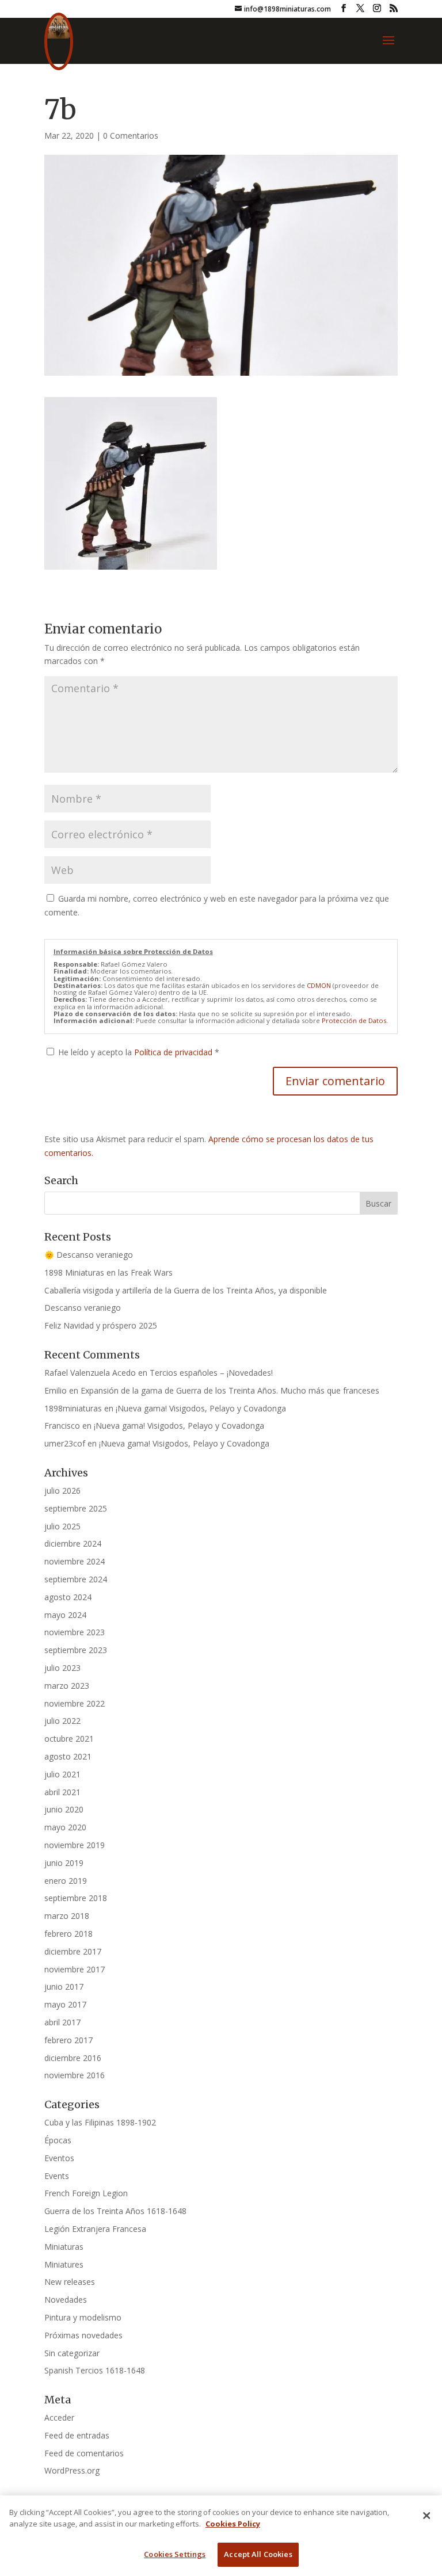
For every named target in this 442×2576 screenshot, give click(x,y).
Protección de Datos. (355, 1020)
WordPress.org (72, 2470)
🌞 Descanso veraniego (89, 1255)
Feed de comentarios (84, 2453)
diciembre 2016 (73, 2058)
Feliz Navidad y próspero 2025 (101, 1325)
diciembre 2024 (73, 1543)
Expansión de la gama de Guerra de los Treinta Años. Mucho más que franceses (230, 1390)
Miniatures (64, 2264)
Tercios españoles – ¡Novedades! (211, 1373)
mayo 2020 (65, 1827)
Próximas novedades (83, 2335)
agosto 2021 (68, 1756)
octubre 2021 (69, 1739)
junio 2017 (64, 1987)
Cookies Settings (175, 2554)
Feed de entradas (77, 2435)
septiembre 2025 (76, 1508)
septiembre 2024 (76, 1579)
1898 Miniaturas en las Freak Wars (108, 1272)
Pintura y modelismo (83, 2317)
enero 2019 (66, 1881)
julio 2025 (62, 1526)
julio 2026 (62, 1491)
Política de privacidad (174, 1052)
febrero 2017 (68, 2040)
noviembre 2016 (75, 2075)
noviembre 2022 (75, 1703)
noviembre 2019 (75, 1845)
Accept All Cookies (258, 2554)
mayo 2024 (65, 1615)
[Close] (426, 2516)
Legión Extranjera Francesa (95, 2229)
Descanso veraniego (83, 1308)
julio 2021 (62, 1774)
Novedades (66, 2300)
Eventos (59, 2158)
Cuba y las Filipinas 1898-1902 (100, 2122)
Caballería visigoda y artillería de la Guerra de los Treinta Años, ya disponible (186, 1290)
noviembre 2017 (75, 1969)
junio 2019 (64, 1863)
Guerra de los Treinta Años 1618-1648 (115, 2211)
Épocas (58, 2140)
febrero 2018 (68, 1934)
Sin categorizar (72, 2353)
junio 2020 (64, 1809)
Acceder (59, 2417)
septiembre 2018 (76, 1898)
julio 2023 (62, 1668)
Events (57, 2176)
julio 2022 (62, 1721)
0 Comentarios (131, 136)
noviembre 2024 (75, 1561)
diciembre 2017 (73, 1951)
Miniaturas (64, 2247)
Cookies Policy (233, 2524)
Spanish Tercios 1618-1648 (95, 2370)
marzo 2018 (67, 1916)
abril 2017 (62, 2022)
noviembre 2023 (75, 1632)
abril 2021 (62, 1792)
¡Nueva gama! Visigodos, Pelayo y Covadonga (201, 1408)
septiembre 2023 (76, 1650)
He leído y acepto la (139, 1052)
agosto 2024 (68, 1597)
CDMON (319, 985)
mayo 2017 (65, 2004)
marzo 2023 (67, 1686)
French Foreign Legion (86, 2193)
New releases (70, 2282)
